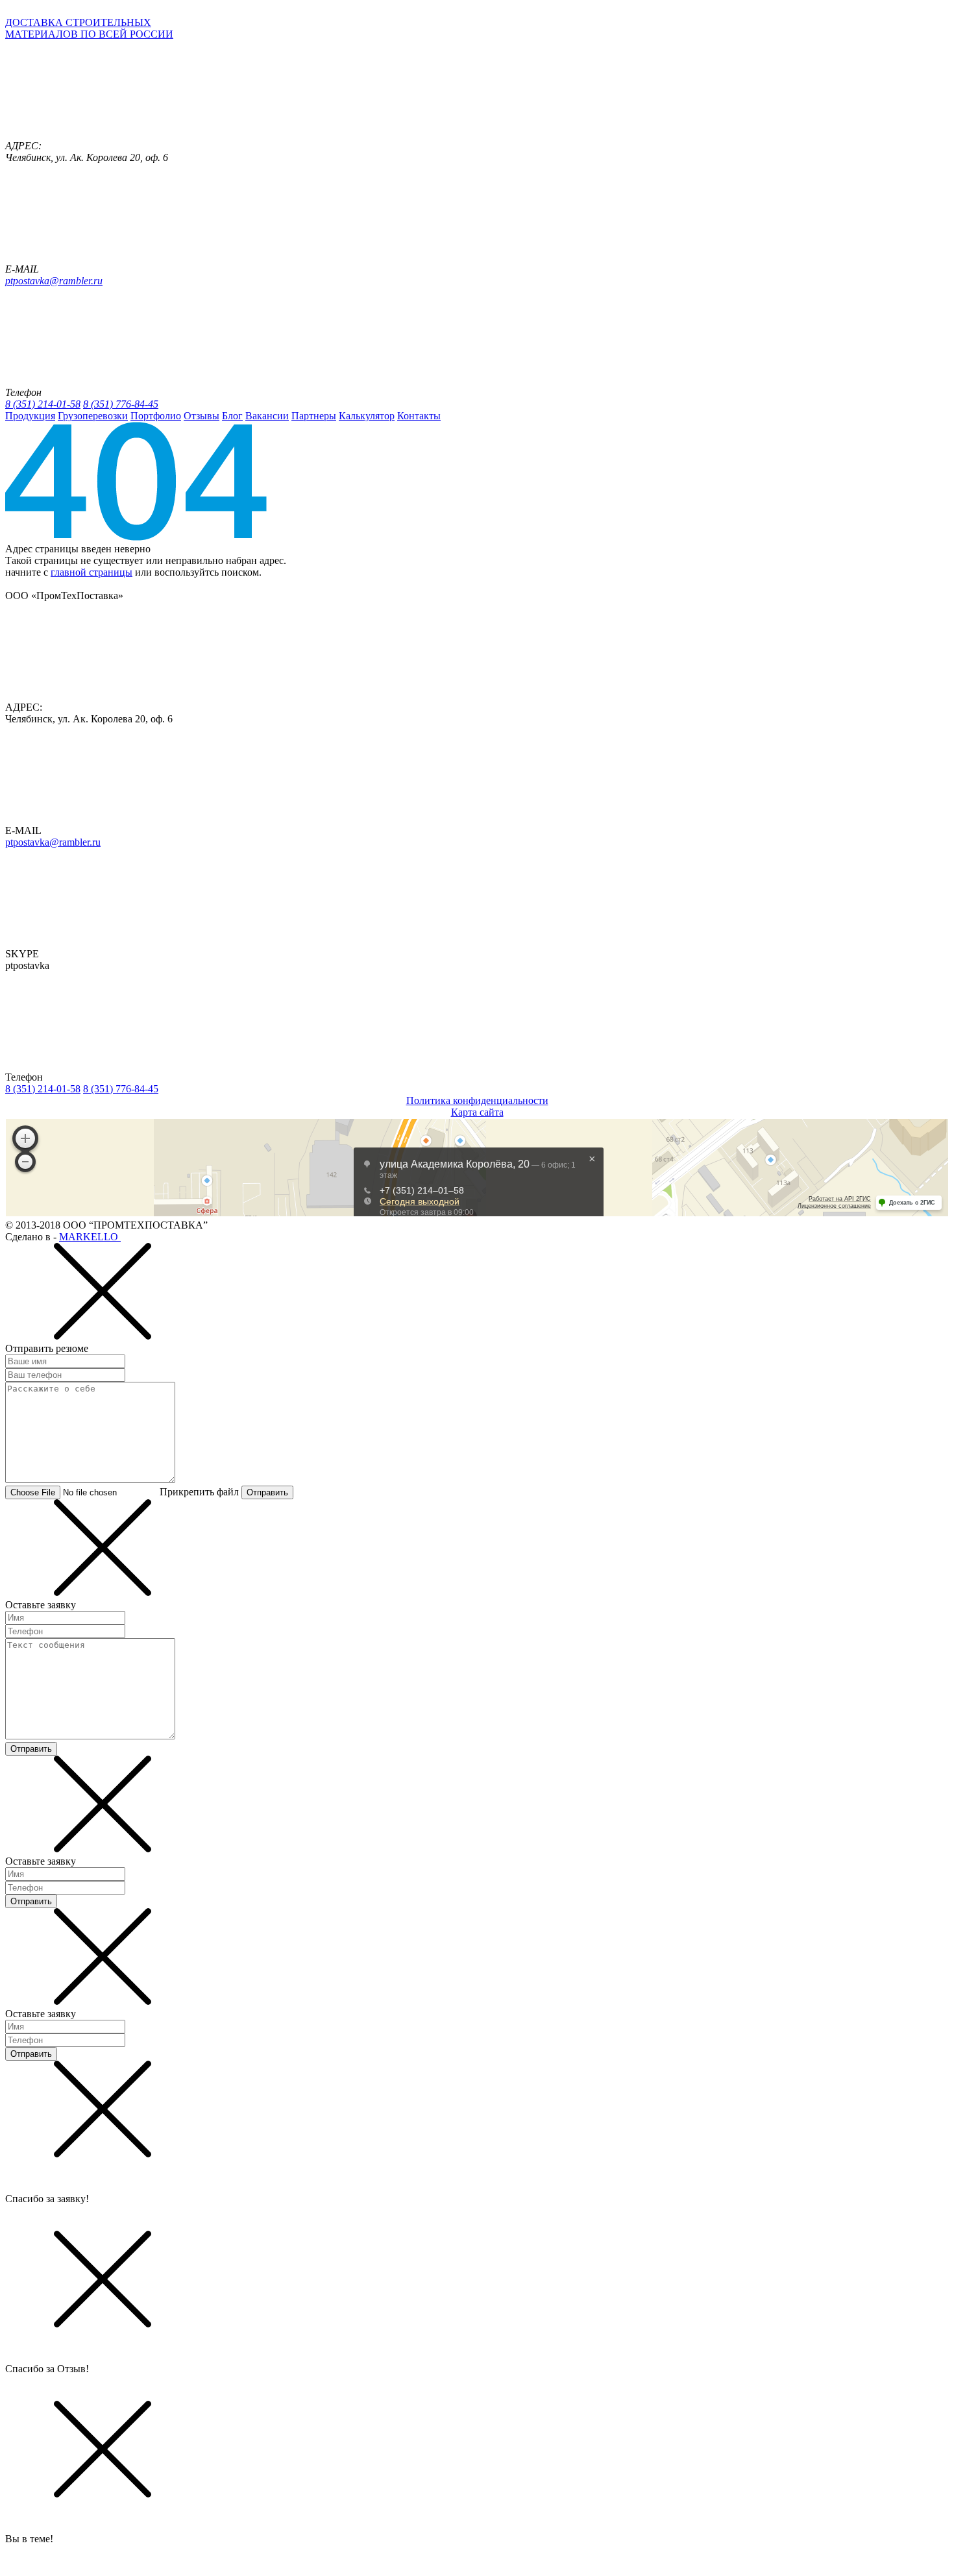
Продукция (30, 416)
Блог (232, 416)
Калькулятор (367, 416)
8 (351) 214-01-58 (43, 404)
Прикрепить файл (199, 1492)
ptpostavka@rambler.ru (54, 281)
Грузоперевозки (93, 416)
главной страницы (92, 572)
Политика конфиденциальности (477, 1100)
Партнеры (314, 416)
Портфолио (156, 416)
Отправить (267, 1492)
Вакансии (267, 416)
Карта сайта (477, 1112)
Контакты (419, 416)
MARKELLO (90, 1237)
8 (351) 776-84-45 (121, 404)
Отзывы (202, 416)
